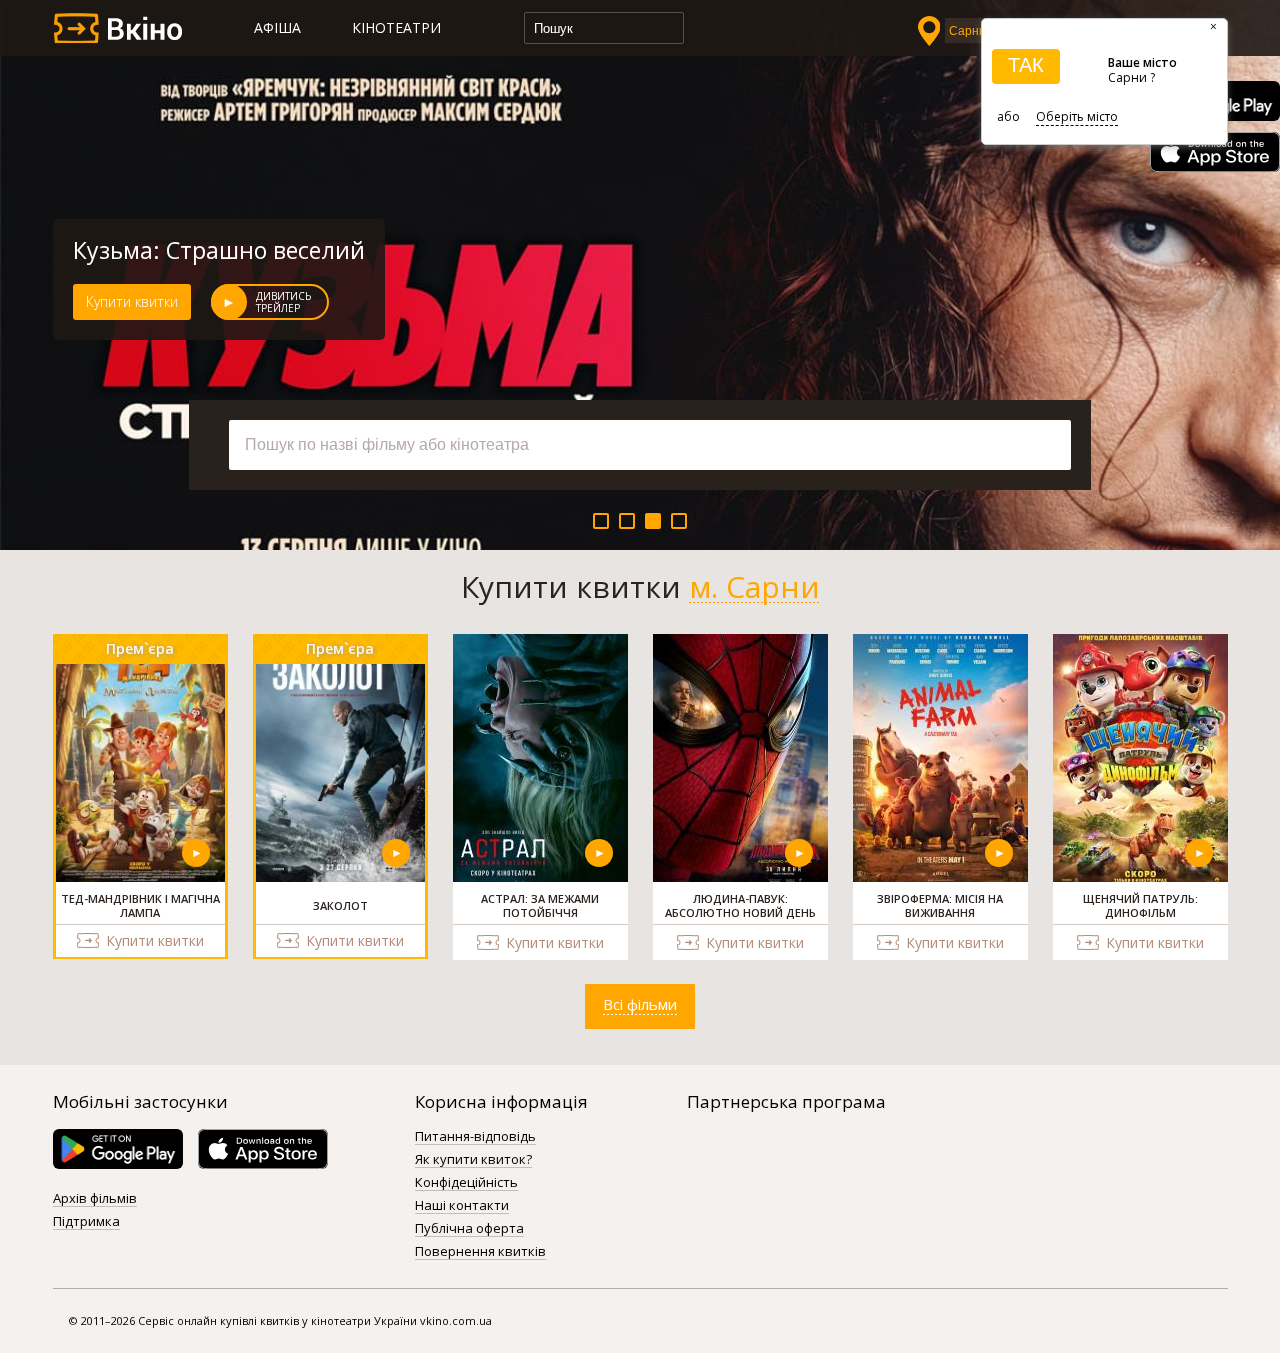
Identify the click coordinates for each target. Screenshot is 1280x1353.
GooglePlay (118, 1149)
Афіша (277, 27)
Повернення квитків (480, 1252)
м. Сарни (754, 587)
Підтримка (86, 1222)
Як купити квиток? (473, 1160)
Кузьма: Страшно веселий (219, 250)
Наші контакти (462, 1206)
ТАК (1026, 65)
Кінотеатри (396, 27)
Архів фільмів (95, 1199)
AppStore (1215, 152)
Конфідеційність (466, 1183)
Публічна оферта (469, 1229)
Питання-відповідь (475, 1137)
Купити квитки (132, 301)
